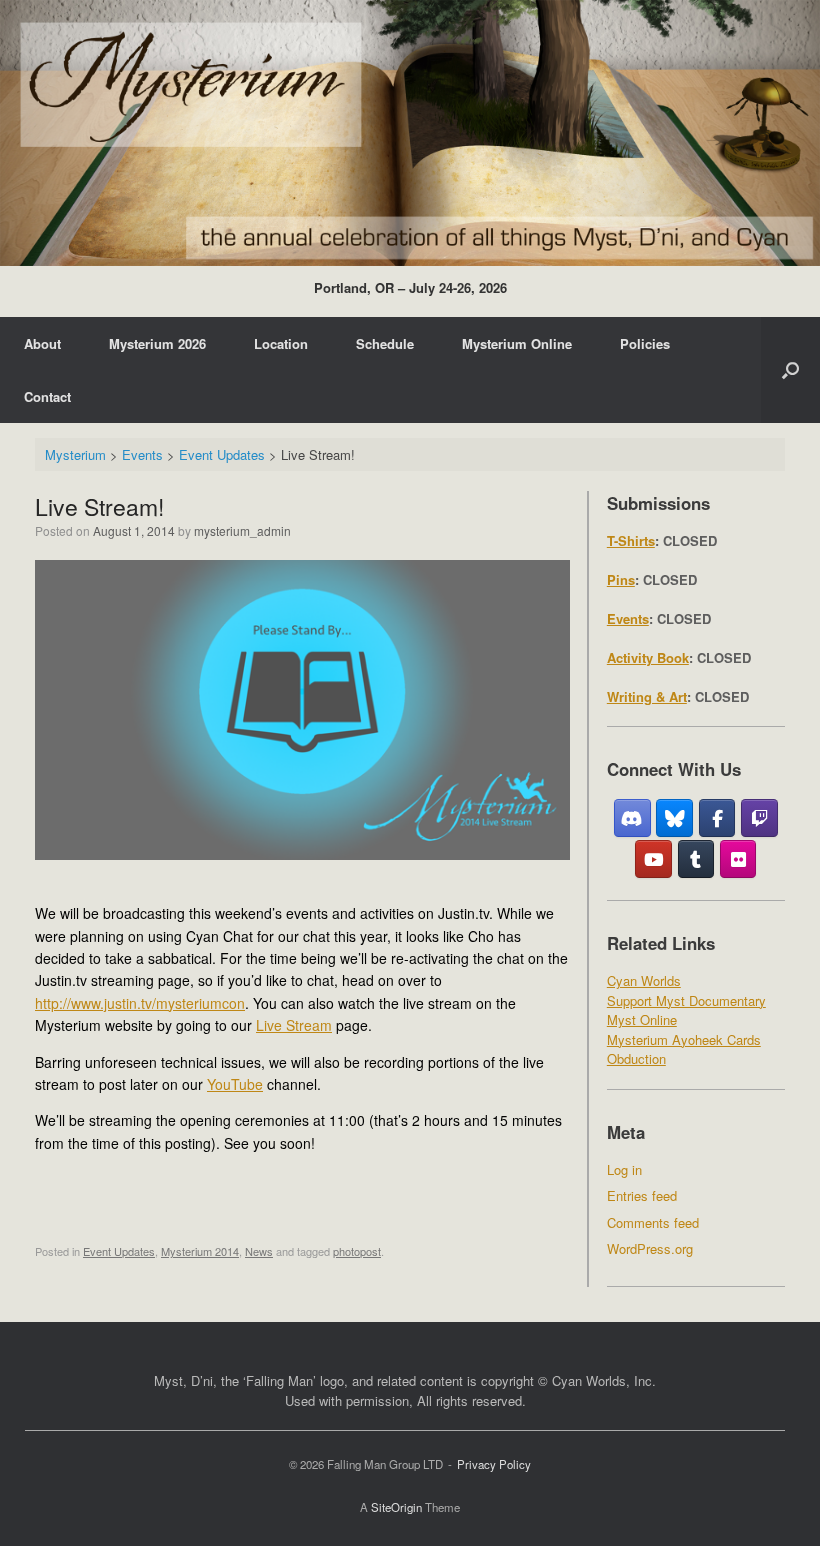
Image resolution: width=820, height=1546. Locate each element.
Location (281, 343)
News (259, 1251)
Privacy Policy (494, 1464)
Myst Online (642, 1019)
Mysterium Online (517, 343)
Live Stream (294, 1025)
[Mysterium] (410, 133)
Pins (621, 579)
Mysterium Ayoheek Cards (684, 1039)
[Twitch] (759, 818)
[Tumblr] (696, 859)
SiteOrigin (396, 1507)
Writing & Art (647, 696)
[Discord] (632, 818)
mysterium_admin (242, 530)
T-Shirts (631, 540)
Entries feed (642, 1195)
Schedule (385, 343)
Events (628, 618)
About (42, 343)
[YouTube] (653, 859)
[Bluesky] (674, 818)
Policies (645, 343)
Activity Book (648, 657)
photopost (357, 1251)
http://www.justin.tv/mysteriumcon (140, 1003)
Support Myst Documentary (686, 1000)
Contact (47, 396)
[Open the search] (790, 370)
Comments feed (653, 1222)
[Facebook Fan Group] (717, 818)
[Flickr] (738, 859)
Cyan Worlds (644, 980)
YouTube (235, 1084)
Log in (624, 1169)
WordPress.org (650, 1248)
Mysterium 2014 (200, 1251)
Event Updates (119, 1251)
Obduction (636, 1058)
